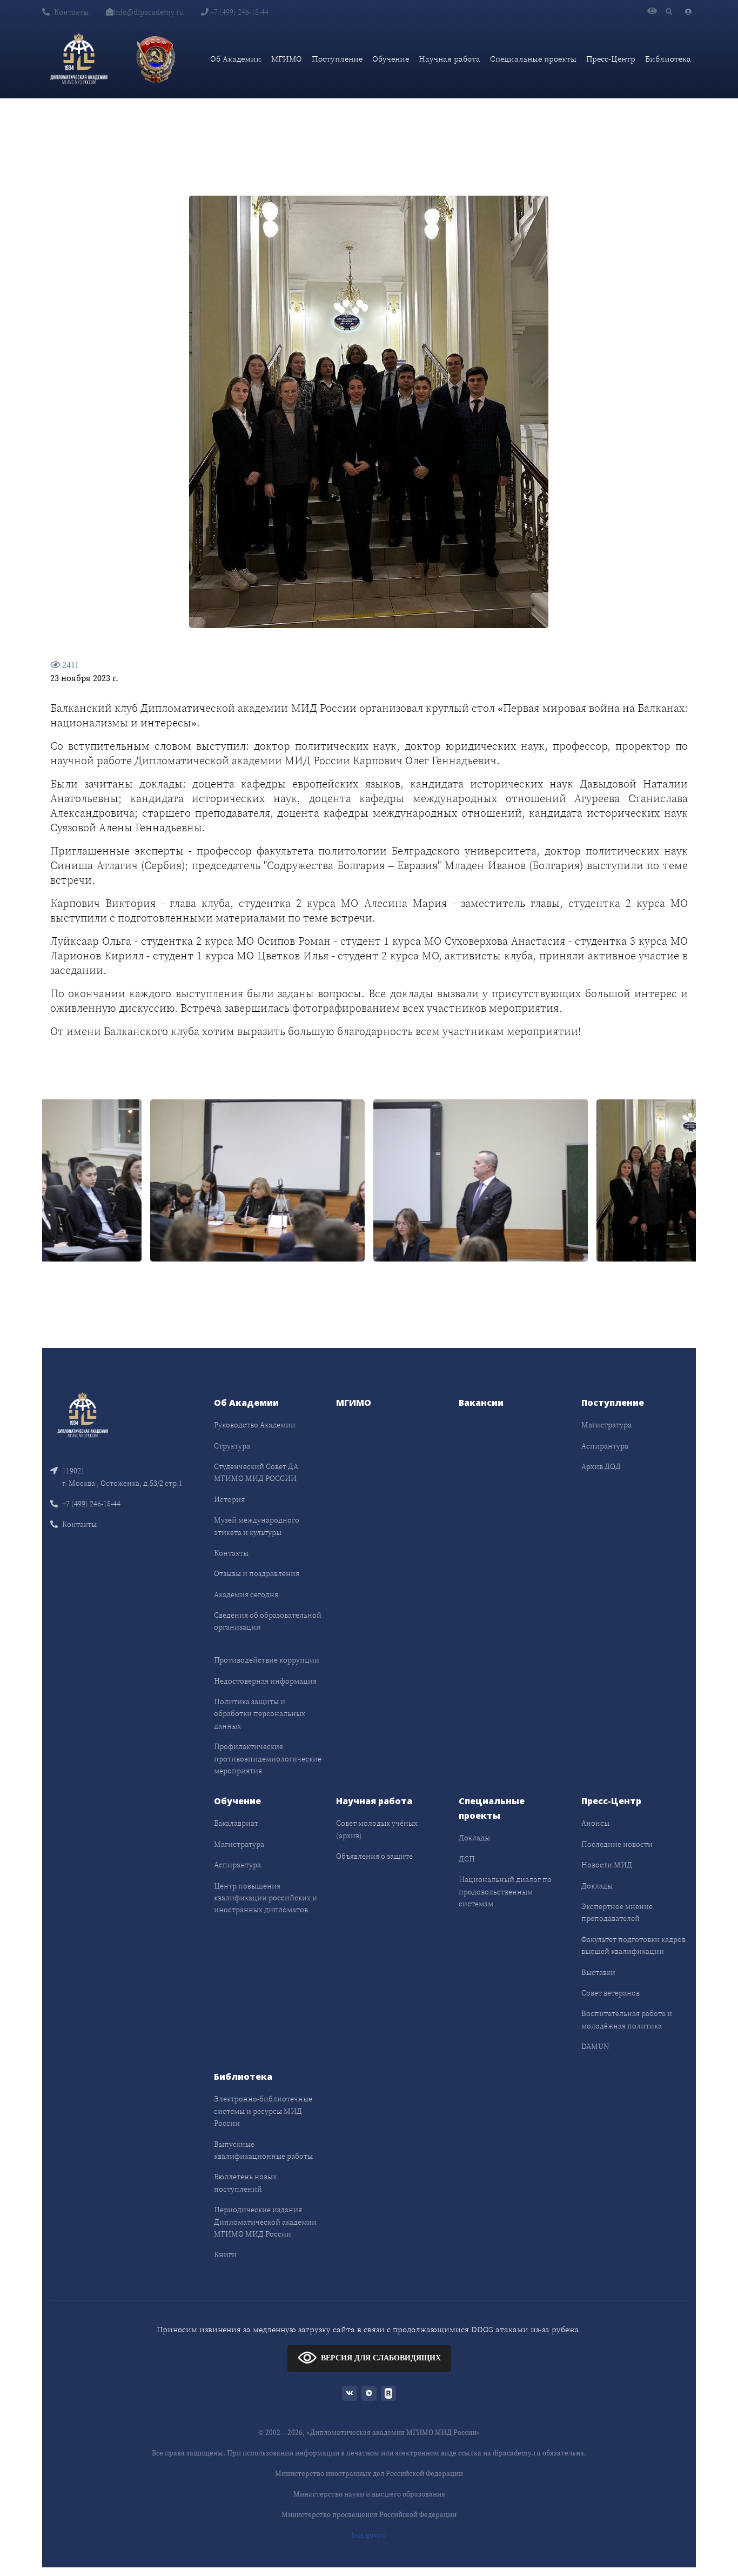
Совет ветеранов (610, 1993)
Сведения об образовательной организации (268, 1621)
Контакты (71, 12)
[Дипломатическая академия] (79, 59)
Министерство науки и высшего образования (369, 2494)
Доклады (474, 1838)
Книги (225, 2254)
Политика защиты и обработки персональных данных (260, 1714)
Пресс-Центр (611, 59)
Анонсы (595, 1823)
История (229, 1499)
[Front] (83, 1414)
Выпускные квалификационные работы (263, 2150)
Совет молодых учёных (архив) (377, 1829)
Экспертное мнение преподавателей (617, 1912)
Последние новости (617, 1844)
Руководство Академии (255, 1425)
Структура (232, 1446)
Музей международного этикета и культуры (257, 1526)
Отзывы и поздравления (257, 1573)
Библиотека (668, 59)
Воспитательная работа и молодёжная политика (627, 2019)
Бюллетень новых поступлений (245, 2183)
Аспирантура (605, 1446)
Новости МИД (607, 1865)
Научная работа (449, 59)
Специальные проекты (533, 59)
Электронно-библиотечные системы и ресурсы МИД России (263, 2111)
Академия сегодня (246, 1594)
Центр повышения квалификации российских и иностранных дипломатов (266, 1898)
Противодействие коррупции (267, 1660)
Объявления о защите (374, 1856)
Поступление (337, 59)
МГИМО (287, 59)
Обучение (391, 59)
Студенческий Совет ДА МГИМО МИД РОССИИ (256, 1472)
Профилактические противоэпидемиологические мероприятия (268, 1759)
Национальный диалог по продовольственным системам (505, 1891)
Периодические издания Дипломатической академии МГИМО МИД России (265, 2222)
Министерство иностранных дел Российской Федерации (369, 2474)
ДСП (467, 1859)
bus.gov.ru (369, 2535)
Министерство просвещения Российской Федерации (369, 2515)
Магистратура (606, 1425)
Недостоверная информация (265, 1681)
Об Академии (236, 59)
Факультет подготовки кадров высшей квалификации (633, 1945)
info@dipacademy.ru (149, 12)
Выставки (598, 1972)
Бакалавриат (236, 1823)
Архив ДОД (601, 1466)
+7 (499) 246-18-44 (239, 12)
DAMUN (595, 2046)
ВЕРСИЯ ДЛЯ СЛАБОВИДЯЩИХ (381, 2358)
